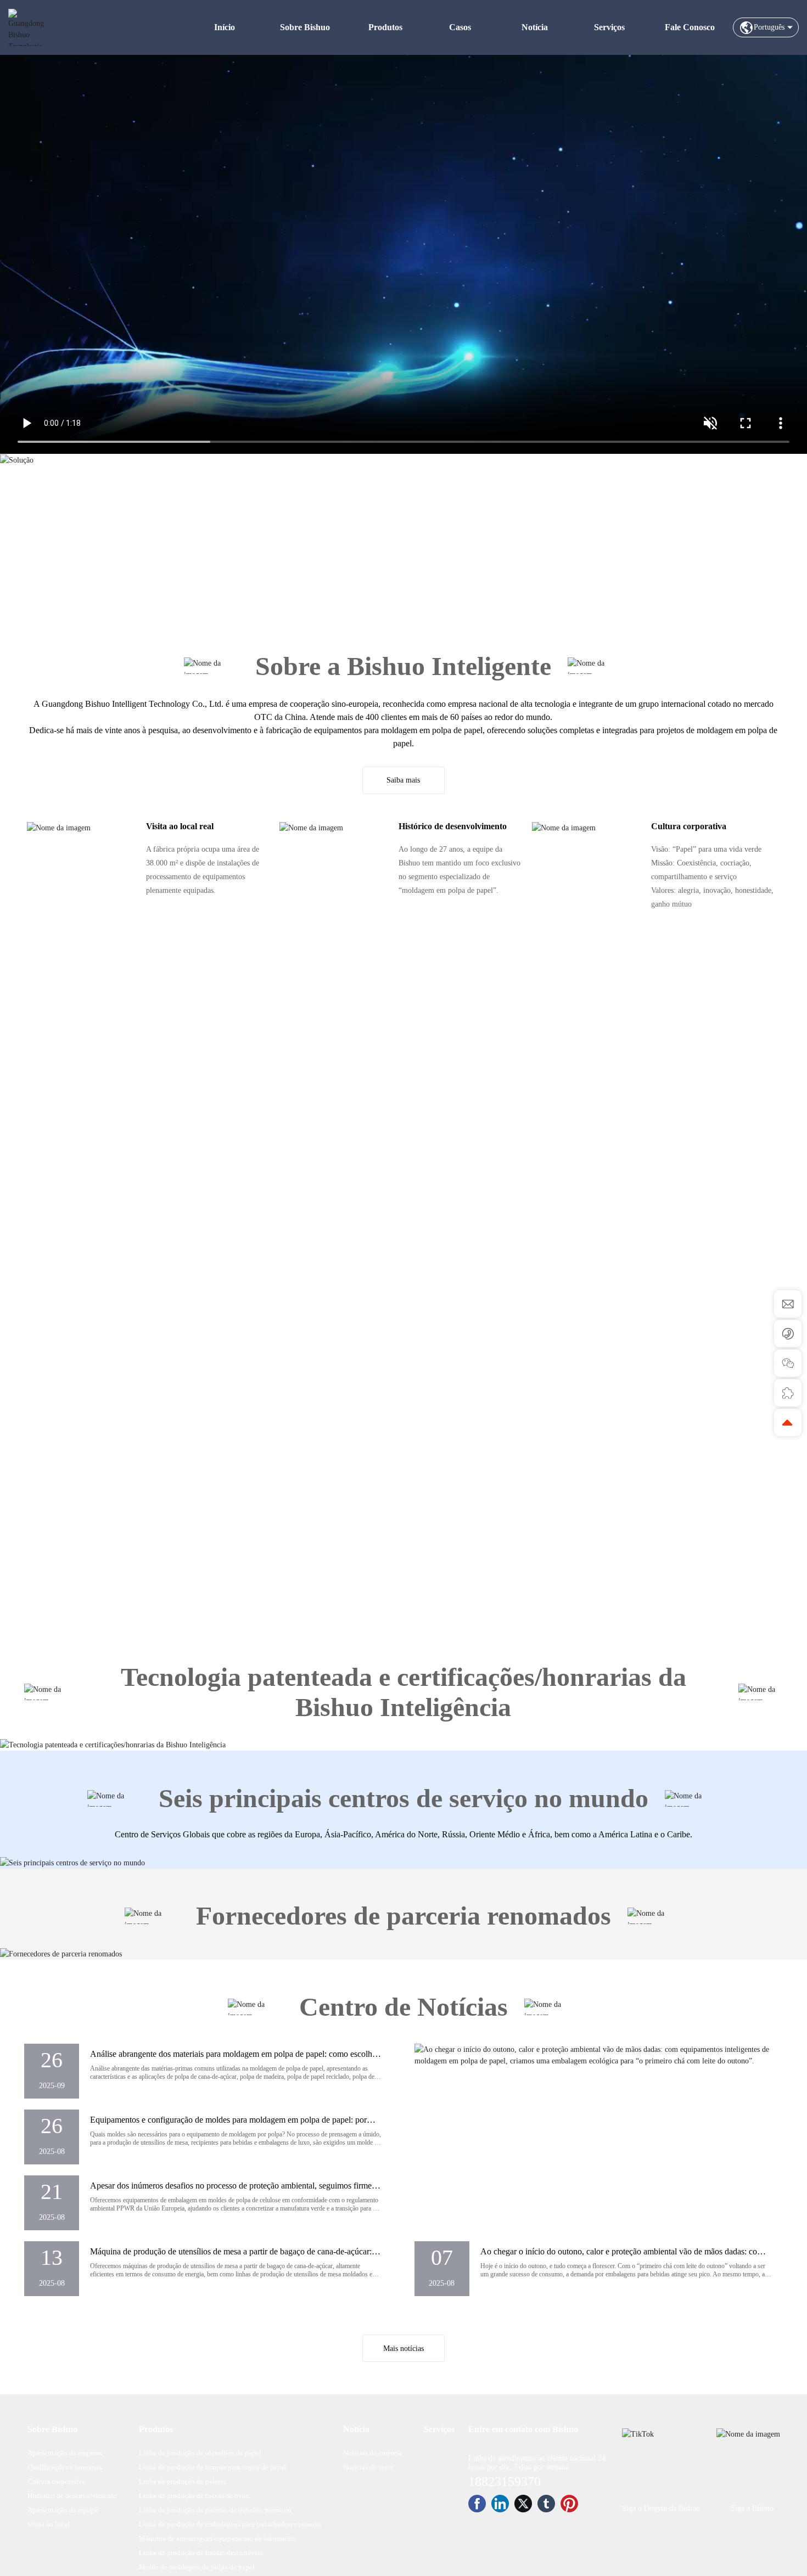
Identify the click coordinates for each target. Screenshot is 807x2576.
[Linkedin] (500, 2504)
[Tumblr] (546, 2504)
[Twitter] (523, 2504)
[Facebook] (477, 2504)
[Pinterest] (569, 2504)
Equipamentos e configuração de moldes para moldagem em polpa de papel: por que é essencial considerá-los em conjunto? (228, 2125)
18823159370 (505, 2482)
